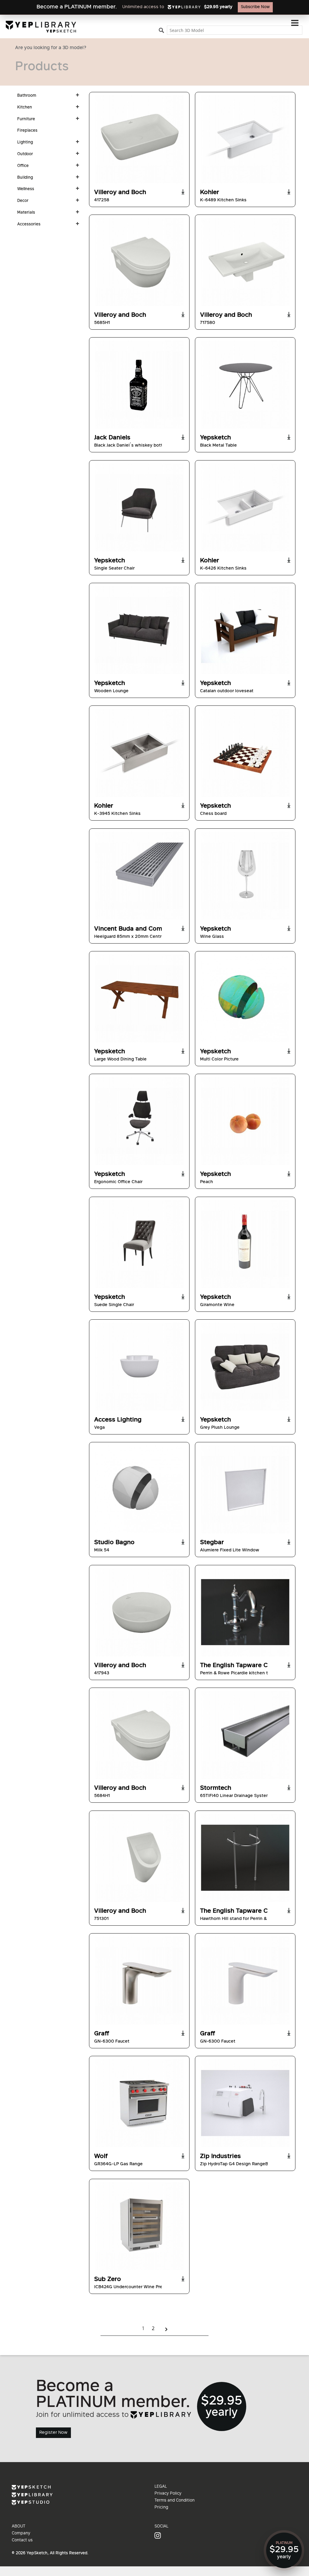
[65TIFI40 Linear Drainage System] (245, 1735)
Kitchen (25, 108)
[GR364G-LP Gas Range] (139, 2103)
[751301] (139, 1858)
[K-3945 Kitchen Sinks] (139, 753)
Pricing (161, 2508)
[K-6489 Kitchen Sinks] (245, 139)
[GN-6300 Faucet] (139, 1981)
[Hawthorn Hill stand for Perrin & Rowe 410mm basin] (245, 1858)
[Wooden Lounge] (139, 630)
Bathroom (27, 96)
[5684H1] (139, 1735)
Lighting (25, 143)
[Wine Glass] (245, 876)
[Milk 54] (139, 1489)
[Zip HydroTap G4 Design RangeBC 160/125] (245, 2103)
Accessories (29, 225)
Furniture (26, 119)
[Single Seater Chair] (139, 507)
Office (23, 166)
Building (25, 178)
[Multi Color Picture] (245, 998)
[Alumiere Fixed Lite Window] (245, 1489)
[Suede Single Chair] (139, 1244)
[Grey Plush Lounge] (245, 1367)
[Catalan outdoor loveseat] (245, 630)
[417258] (139, 139)
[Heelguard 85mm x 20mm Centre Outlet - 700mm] (139, 876)
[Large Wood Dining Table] (139, 998)
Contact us (22, 2540)
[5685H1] (139, 262)
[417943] (139, 1612)
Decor (23, 201)
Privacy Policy (168, 2494)
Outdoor (25, 154)
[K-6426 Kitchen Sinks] (245, 507)
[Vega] (139, 1367)
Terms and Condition (175, 2501)
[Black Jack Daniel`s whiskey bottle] (139, 385)
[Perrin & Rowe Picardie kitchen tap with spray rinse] (245, 1612)
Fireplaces (27, 131)
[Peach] (245, 1121)
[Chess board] (245, 753)
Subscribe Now (255, 7)
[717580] (245, 262)
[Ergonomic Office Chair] (139, 1121)
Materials (26, 213)
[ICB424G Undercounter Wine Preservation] (139, 2226)
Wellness (26, 189)
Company (21, 2534)
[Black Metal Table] (245, 385)
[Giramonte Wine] (245, 1244)
